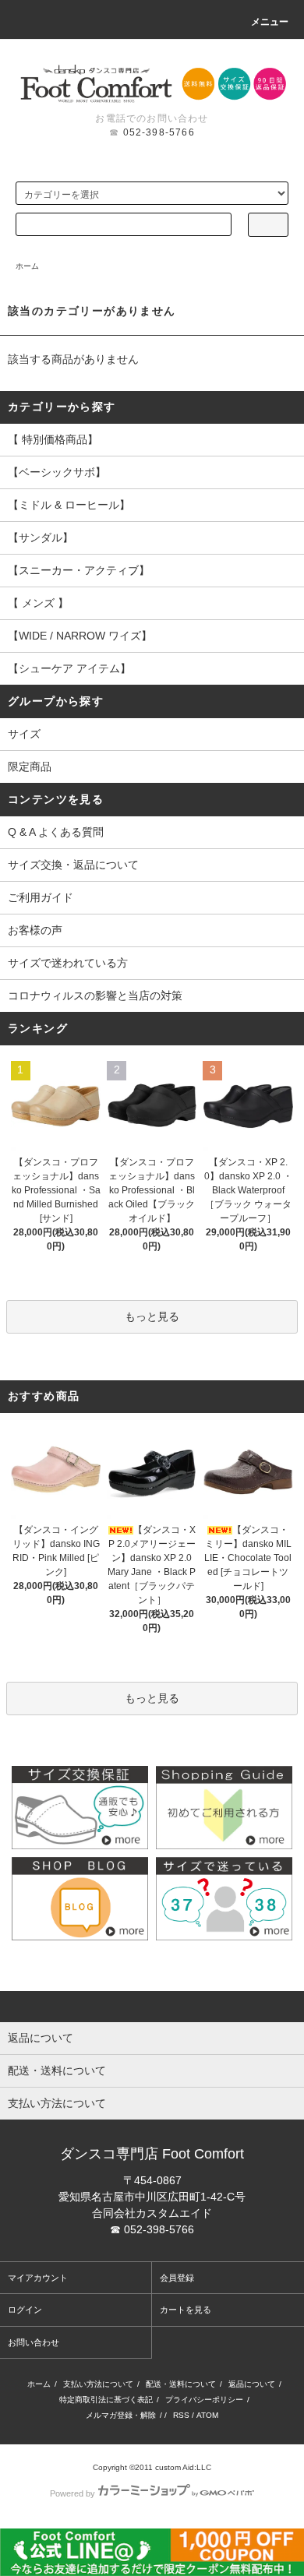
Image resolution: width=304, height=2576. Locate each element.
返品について (252, 2384)
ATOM (207, 2415)
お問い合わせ (34, 2342)
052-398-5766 (159, 132)
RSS (181, 2415)
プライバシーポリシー (204, 2400)
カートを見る (186, 2310)
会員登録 (177, 2278)
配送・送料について (181, 2384)
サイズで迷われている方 (68, 963)
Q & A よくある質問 (56, 832)
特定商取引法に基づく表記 (106, 2400)
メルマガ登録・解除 (121, 2415)
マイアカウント (38, 2278)
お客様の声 (35, 930)
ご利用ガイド (41, 897)
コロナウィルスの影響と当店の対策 (95, 996)
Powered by (72, 2493)
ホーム (27, 266)
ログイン (25, 2310)
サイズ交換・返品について (73, 865)
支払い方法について (98, 2384)
